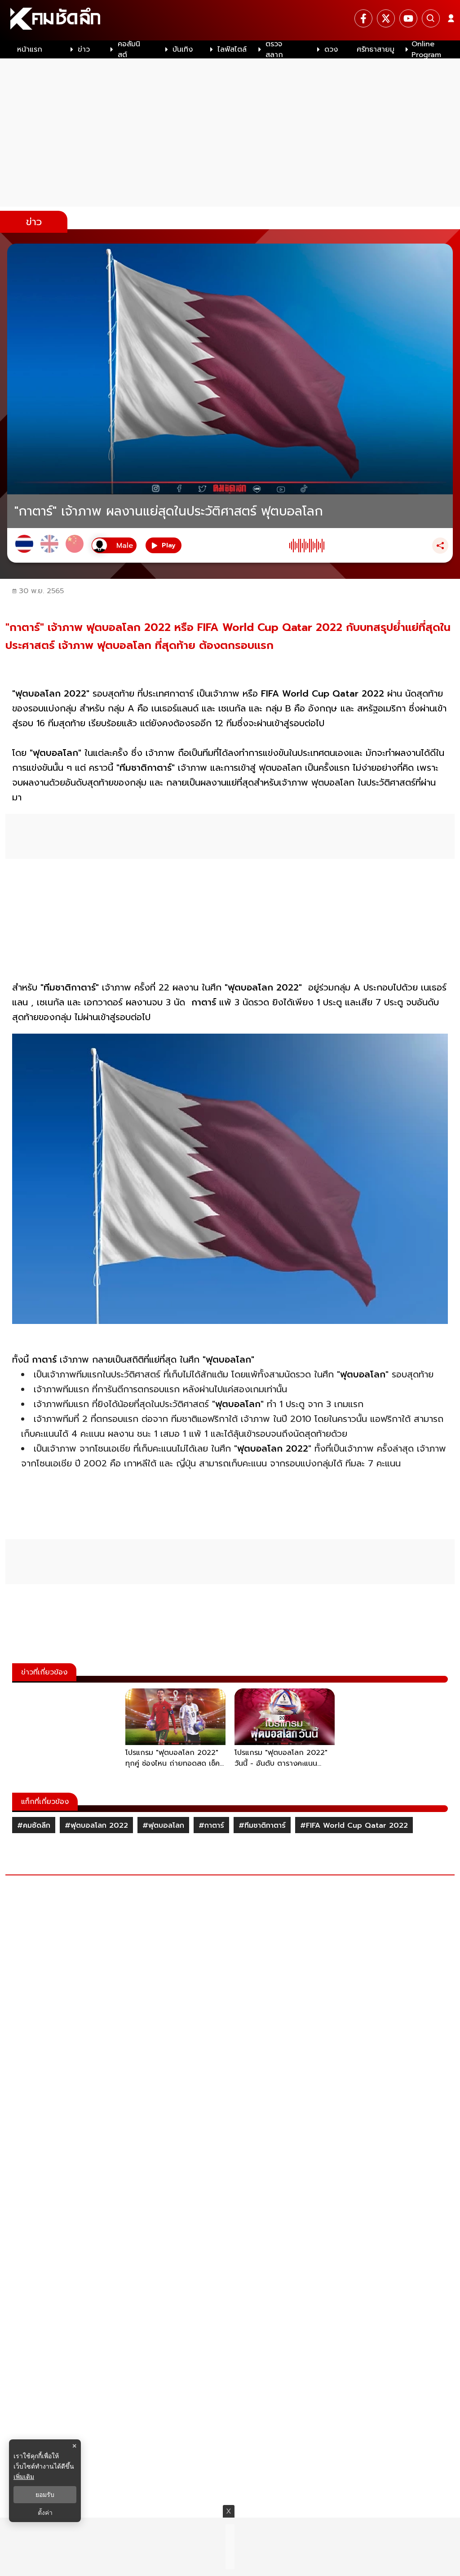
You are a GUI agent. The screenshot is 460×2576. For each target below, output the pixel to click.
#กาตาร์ (211, 1825)
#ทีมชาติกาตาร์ (262, 1825)
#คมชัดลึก (34, 1825)
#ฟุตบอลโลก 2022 (96, 1825)
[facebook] (363, 18)
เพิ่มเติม (24, 2476)
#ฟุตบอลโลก (163, 1825)
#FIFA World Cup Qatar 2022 (354, 1825)
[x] (386, 18)
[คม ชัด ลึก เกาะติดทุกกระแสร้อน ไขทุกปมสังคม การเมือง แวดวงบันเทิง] (230, 20)
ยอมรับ (45, 2495)
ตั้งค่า (45, 2513)
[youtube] (408, 18)
